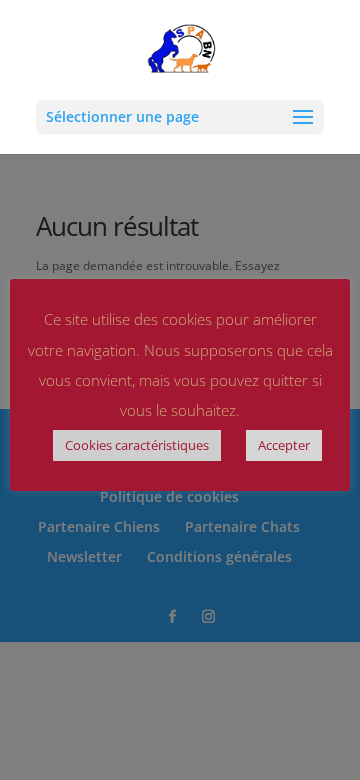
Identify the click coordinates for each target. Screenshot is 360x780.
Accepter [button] (284, 445)
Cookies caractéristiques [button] (137, 445)
